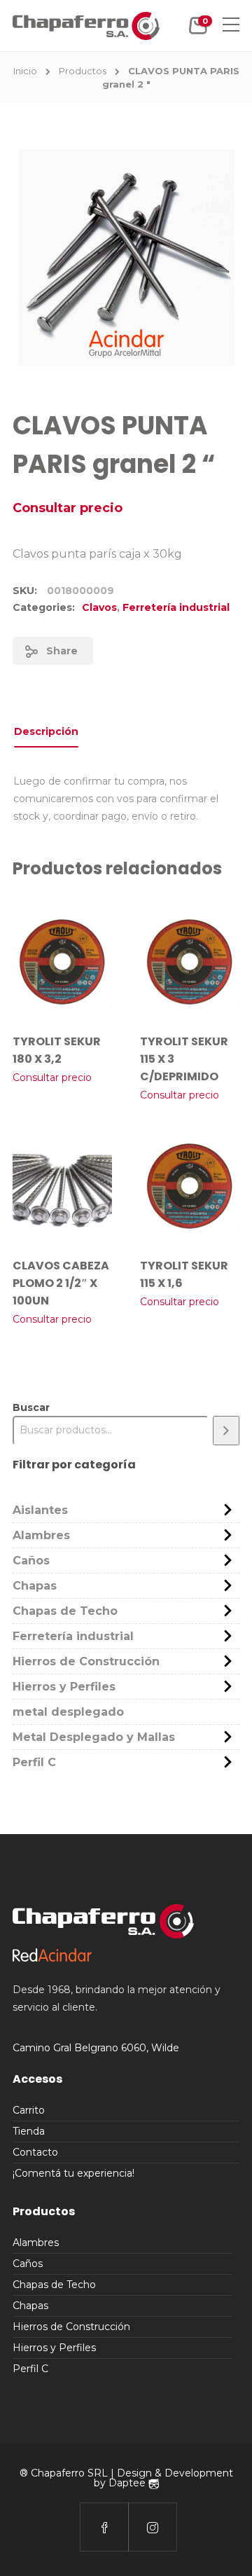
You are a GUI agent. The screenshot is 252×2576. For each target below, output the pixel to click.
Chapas (35, 1586)
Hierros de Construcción (86, 1661)
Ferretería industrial (176, 607)
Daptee (128, 2483)
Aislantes (40, 1510)
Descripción (46, 731)
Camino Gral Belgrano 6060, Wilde (96, 2048)
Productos (83, 71)
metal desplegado (68, 1712)
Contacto (35, 2152)
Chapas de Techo (65, 1611)
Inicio (25, 71)
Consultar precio (68, 508)
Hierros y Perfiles (64, 1687)
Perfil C (34, 1762)
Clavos (99, 607)
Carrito (29, 2110)
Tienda (29, 2131)
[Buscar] (226, 1430)
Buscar (31, 1407)
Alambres (41, 1535)
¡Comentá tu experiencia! (73, 2173)
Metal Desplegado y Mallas (94, 1737)
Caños (31, 1561)
